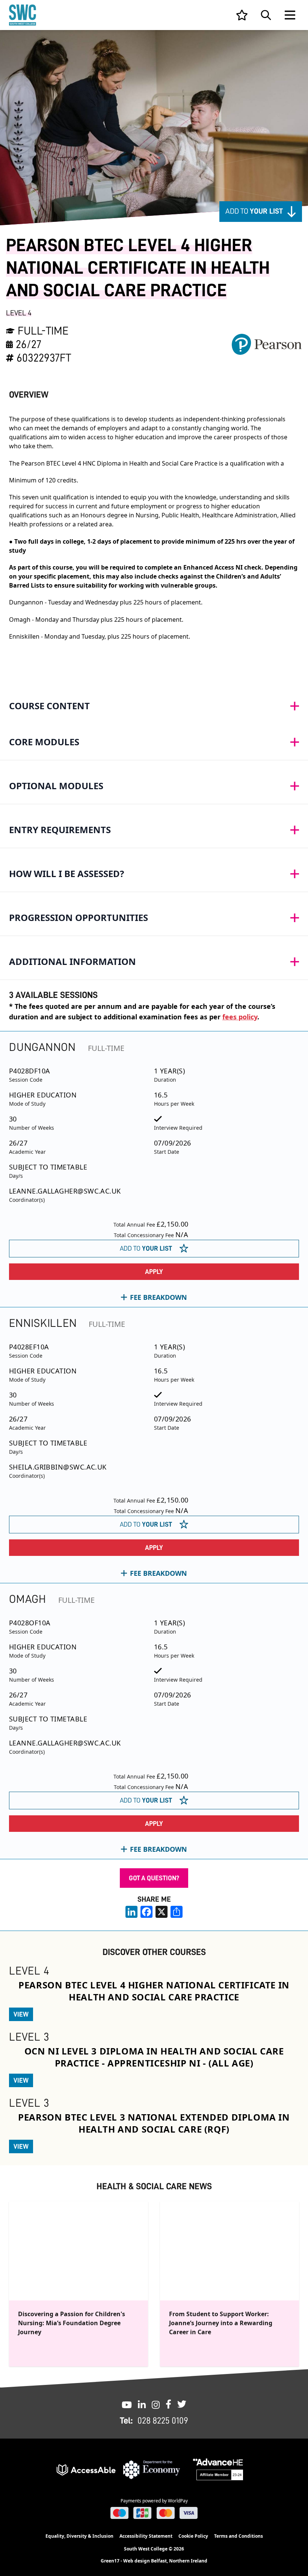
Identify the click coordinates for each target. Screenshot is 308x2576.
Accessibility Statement (146, 2536)
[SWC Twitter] (182, 2404)
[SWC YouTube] (127, 2404)
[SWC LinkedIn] (142, 2404)
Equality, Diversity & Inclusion (79, 2536)
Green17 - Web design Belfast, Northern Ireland (154, 2561)
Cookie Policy (193, 2536)
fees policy (240, 1017)
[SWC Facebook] (168, 2404)
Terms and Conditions (239, 2536)
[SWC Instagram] (156, 2404)
